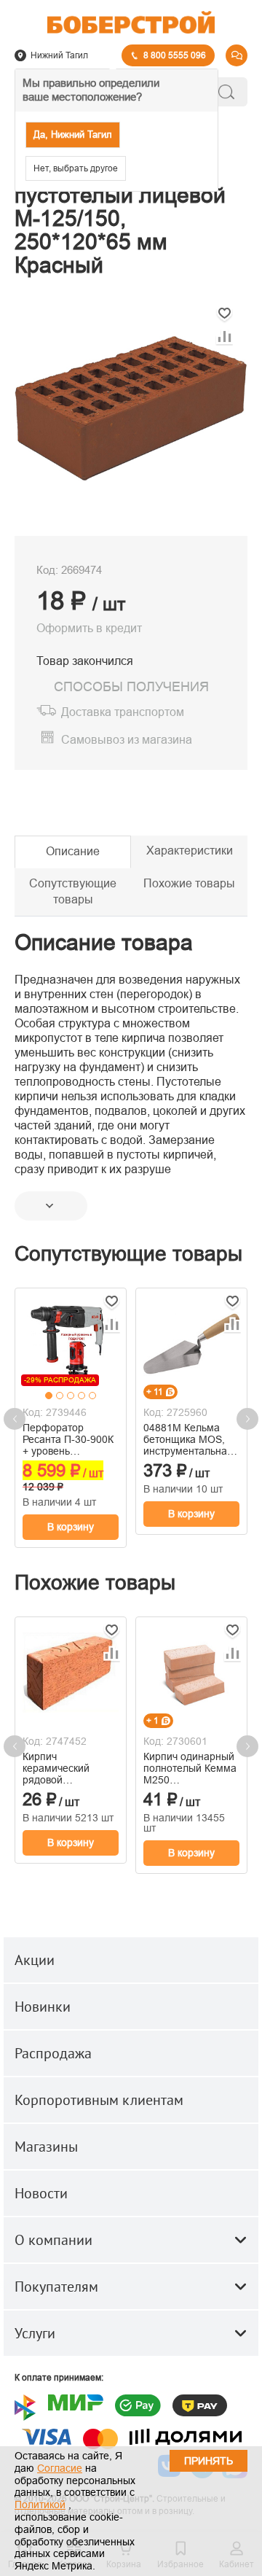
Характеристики (190, 851)
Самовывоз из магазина (127, 740)
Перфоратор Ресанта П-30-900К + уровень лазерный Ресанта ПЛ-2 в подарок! (68, 1439)
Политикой (40, 2505)
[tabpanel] (71, 1342)
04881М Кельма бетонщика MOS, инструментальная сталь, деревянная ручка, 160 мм (188, 1439)
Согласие (60, 2468)
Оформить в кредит (89, 628)
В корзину (71, 1527)
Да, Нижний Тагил (73, 135)
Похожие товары (189, 883)
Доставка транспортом (123, 712)
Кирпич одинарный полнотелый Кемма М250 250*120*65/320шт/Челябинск (190, 1768)
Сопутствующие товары (73, 892)
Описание (73, 851)
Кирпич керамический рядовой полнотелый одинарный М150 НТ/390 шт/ (64, 1768)
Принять (209, 2461)
